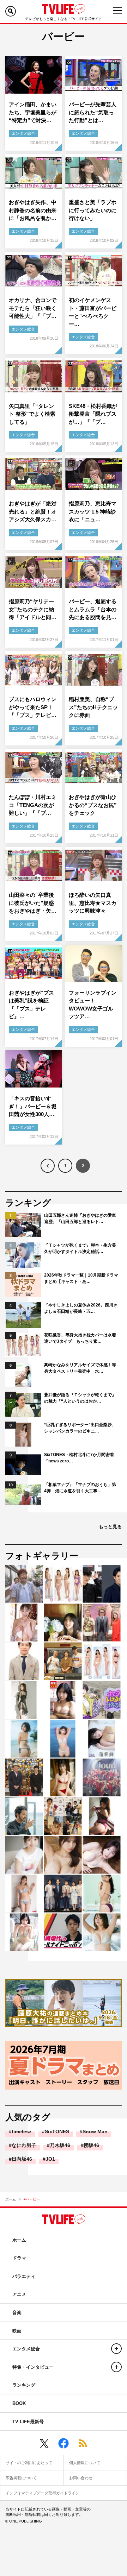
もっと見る (110, 1527)
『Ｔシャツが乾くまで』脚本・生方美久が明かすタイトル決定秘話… (80, 1248)
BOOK (19, 2403)
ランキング (24, 2385)
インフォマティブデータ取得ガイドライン (43, 2493)
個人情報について (85, 2463)
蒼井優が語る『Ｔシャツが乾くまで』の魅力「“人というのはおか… (80, 1398)
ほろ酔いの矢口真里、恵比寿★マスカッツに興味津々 (93, 903)
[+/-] (116, 2349)
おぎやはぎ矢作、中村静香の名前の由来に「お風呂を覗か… (33, 210)
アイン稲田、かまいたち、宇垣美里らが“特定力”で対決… (33, 112)
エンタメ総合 (23, 133)
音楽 (17, 2313)
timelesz (22, 2131)
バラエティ (24, 2276)
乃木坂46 (60, 2145)
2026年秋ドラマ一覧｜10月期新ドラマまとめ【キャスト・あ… (81, 1278)
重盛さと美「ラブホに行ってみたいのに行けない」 (93, 210)
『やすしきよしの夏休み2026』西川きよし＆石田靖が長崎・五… (81, 1308)
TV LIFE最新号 (28, 2422)
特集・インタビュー (33, 2367)
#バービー (32, 2199)
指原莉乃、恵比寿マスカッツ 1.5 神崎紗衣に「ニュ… (93, 511)
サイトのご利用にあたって (29, 2463)
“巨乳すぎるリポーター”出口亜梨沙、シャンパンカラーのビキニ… (80, 1428)
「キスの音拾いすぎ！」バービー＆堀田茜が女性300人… (33, 1106)
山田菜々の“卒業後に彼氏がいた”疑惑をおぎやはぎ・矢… (33, 903)
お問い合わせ (81, 2478)
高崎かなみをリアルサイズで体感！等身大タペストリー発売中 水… (80, 1368)
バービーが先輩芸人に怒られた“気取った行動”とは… (93, 112)
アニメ (19, 2294)
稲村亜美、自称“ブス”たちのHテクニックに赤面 (93, 707)
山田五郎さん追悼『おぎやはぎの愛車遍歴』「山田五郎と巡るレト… (80, 1218)
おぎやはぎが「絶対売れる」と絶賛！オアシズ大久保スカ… (33, 511)
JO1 (50, 2159)
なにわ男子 (24, 2145)
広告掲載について (21, 2478)
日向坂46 (22, 2159)
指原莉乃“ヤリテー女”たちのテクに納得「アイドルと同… (33, 609)
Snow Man (95, 2131)
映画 (17, 2331)
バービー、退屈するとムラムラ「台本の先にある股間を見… (93, 609)
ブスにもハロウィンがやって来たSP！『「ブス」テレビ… (33, 707)
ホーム (11, 2199)
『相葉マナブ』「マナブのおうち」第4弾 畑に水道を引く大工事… (80, 1488)
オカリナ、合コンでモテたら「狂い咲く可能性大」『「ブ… (33, 308)
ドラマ (19, 2258)
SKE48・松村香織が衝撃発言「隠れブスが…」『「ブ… (93, 414)
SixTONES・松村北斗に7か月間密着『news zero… (79, 1458)
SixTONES (57, 2131)
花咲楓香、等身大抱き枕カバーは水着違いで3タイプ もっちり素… (80, 1338)
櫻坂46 (91, 2145)
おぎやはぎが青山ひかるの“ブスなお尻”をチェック (93, 805)
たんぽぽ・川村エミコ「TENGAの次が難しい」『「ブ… (33, 805)
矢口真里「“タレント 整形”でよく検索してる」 (32, 414)
